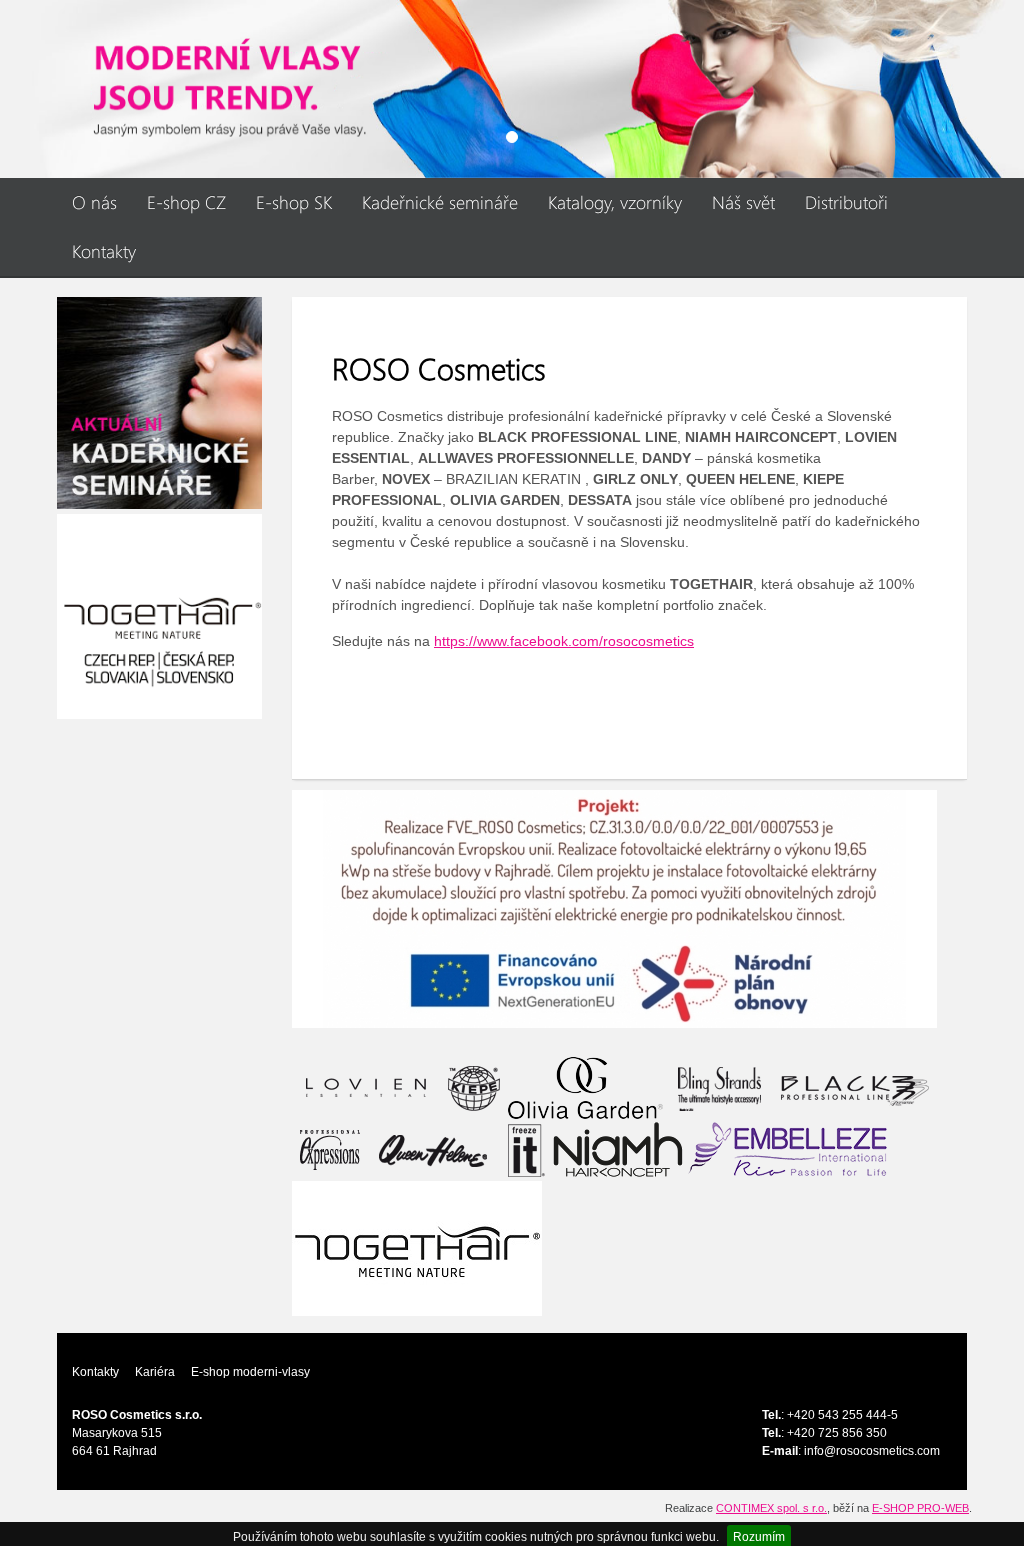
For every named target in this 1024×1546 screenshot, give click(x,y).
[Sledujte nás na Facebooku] (512, 89)
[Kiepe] (474, 1087)
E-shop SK (294, 202)
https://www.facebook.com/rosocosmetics (564, 641)
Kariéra (155, 1372)
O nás (94, 202)
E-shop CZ (186, 202)
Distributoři (846, 202)
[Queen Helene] (434, 1149)
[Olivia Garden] (585, 1087)
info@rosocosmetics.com (872, 1451)
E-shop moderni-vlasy (250, 1372)
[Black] (853, 1087)
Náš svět (743, 202)
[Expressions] (331, 1149)
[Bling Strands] (716, 1087)
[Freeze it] (524, 1149)
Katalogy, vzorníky (615, 202)
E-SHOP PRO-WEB (920, 1508)
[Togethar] (159, 615)
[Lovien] (366, 1087)
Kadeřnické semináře (440, 202)
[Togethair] (417, 1247)
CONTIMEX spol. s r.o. (771, 1508)
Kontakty (104, 251)
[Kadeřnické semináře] (159, 402)
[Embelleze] (787, 1149)
